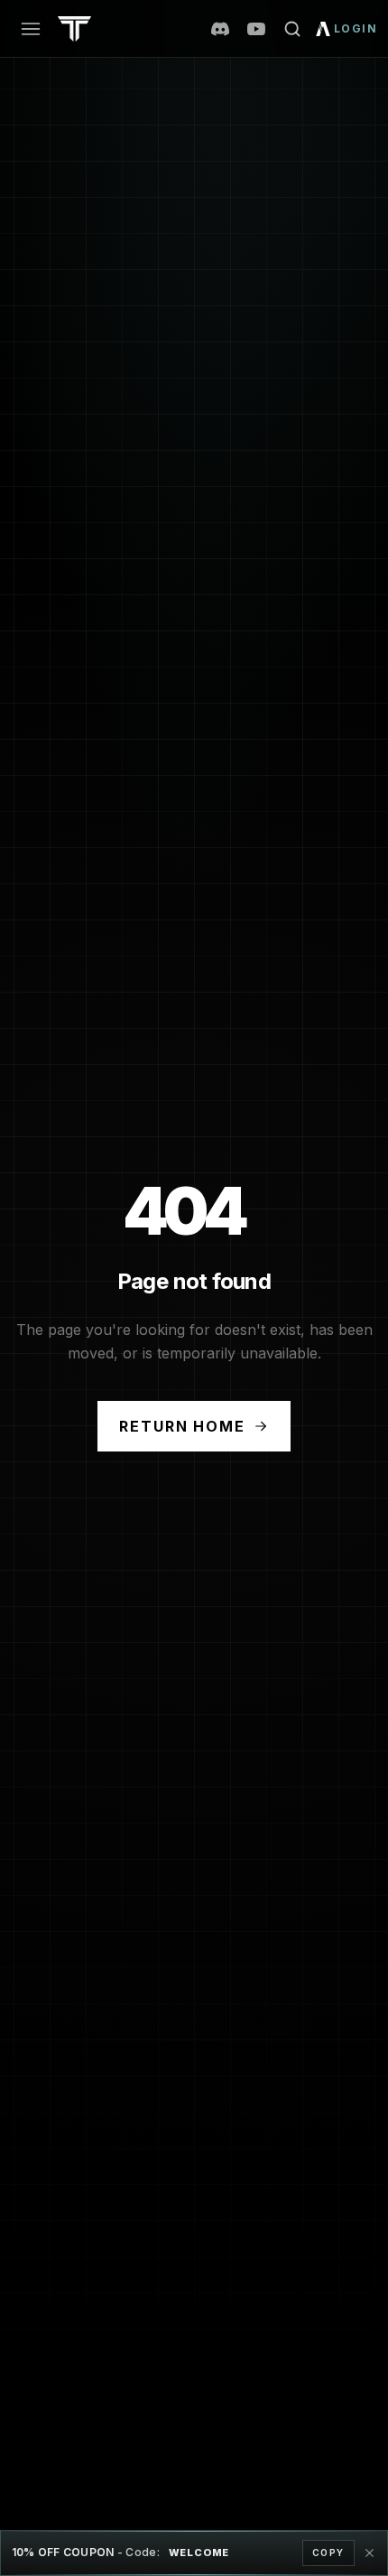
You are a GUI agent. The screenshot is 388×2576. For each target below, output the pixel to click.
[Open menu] (31, 29)
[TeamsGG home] (74, 29)
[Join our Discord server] (220, 29)
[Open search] (292, 29)
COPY (328, 2553)
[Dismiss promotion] (369, 2553)
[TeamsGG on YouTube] (256, 29)
